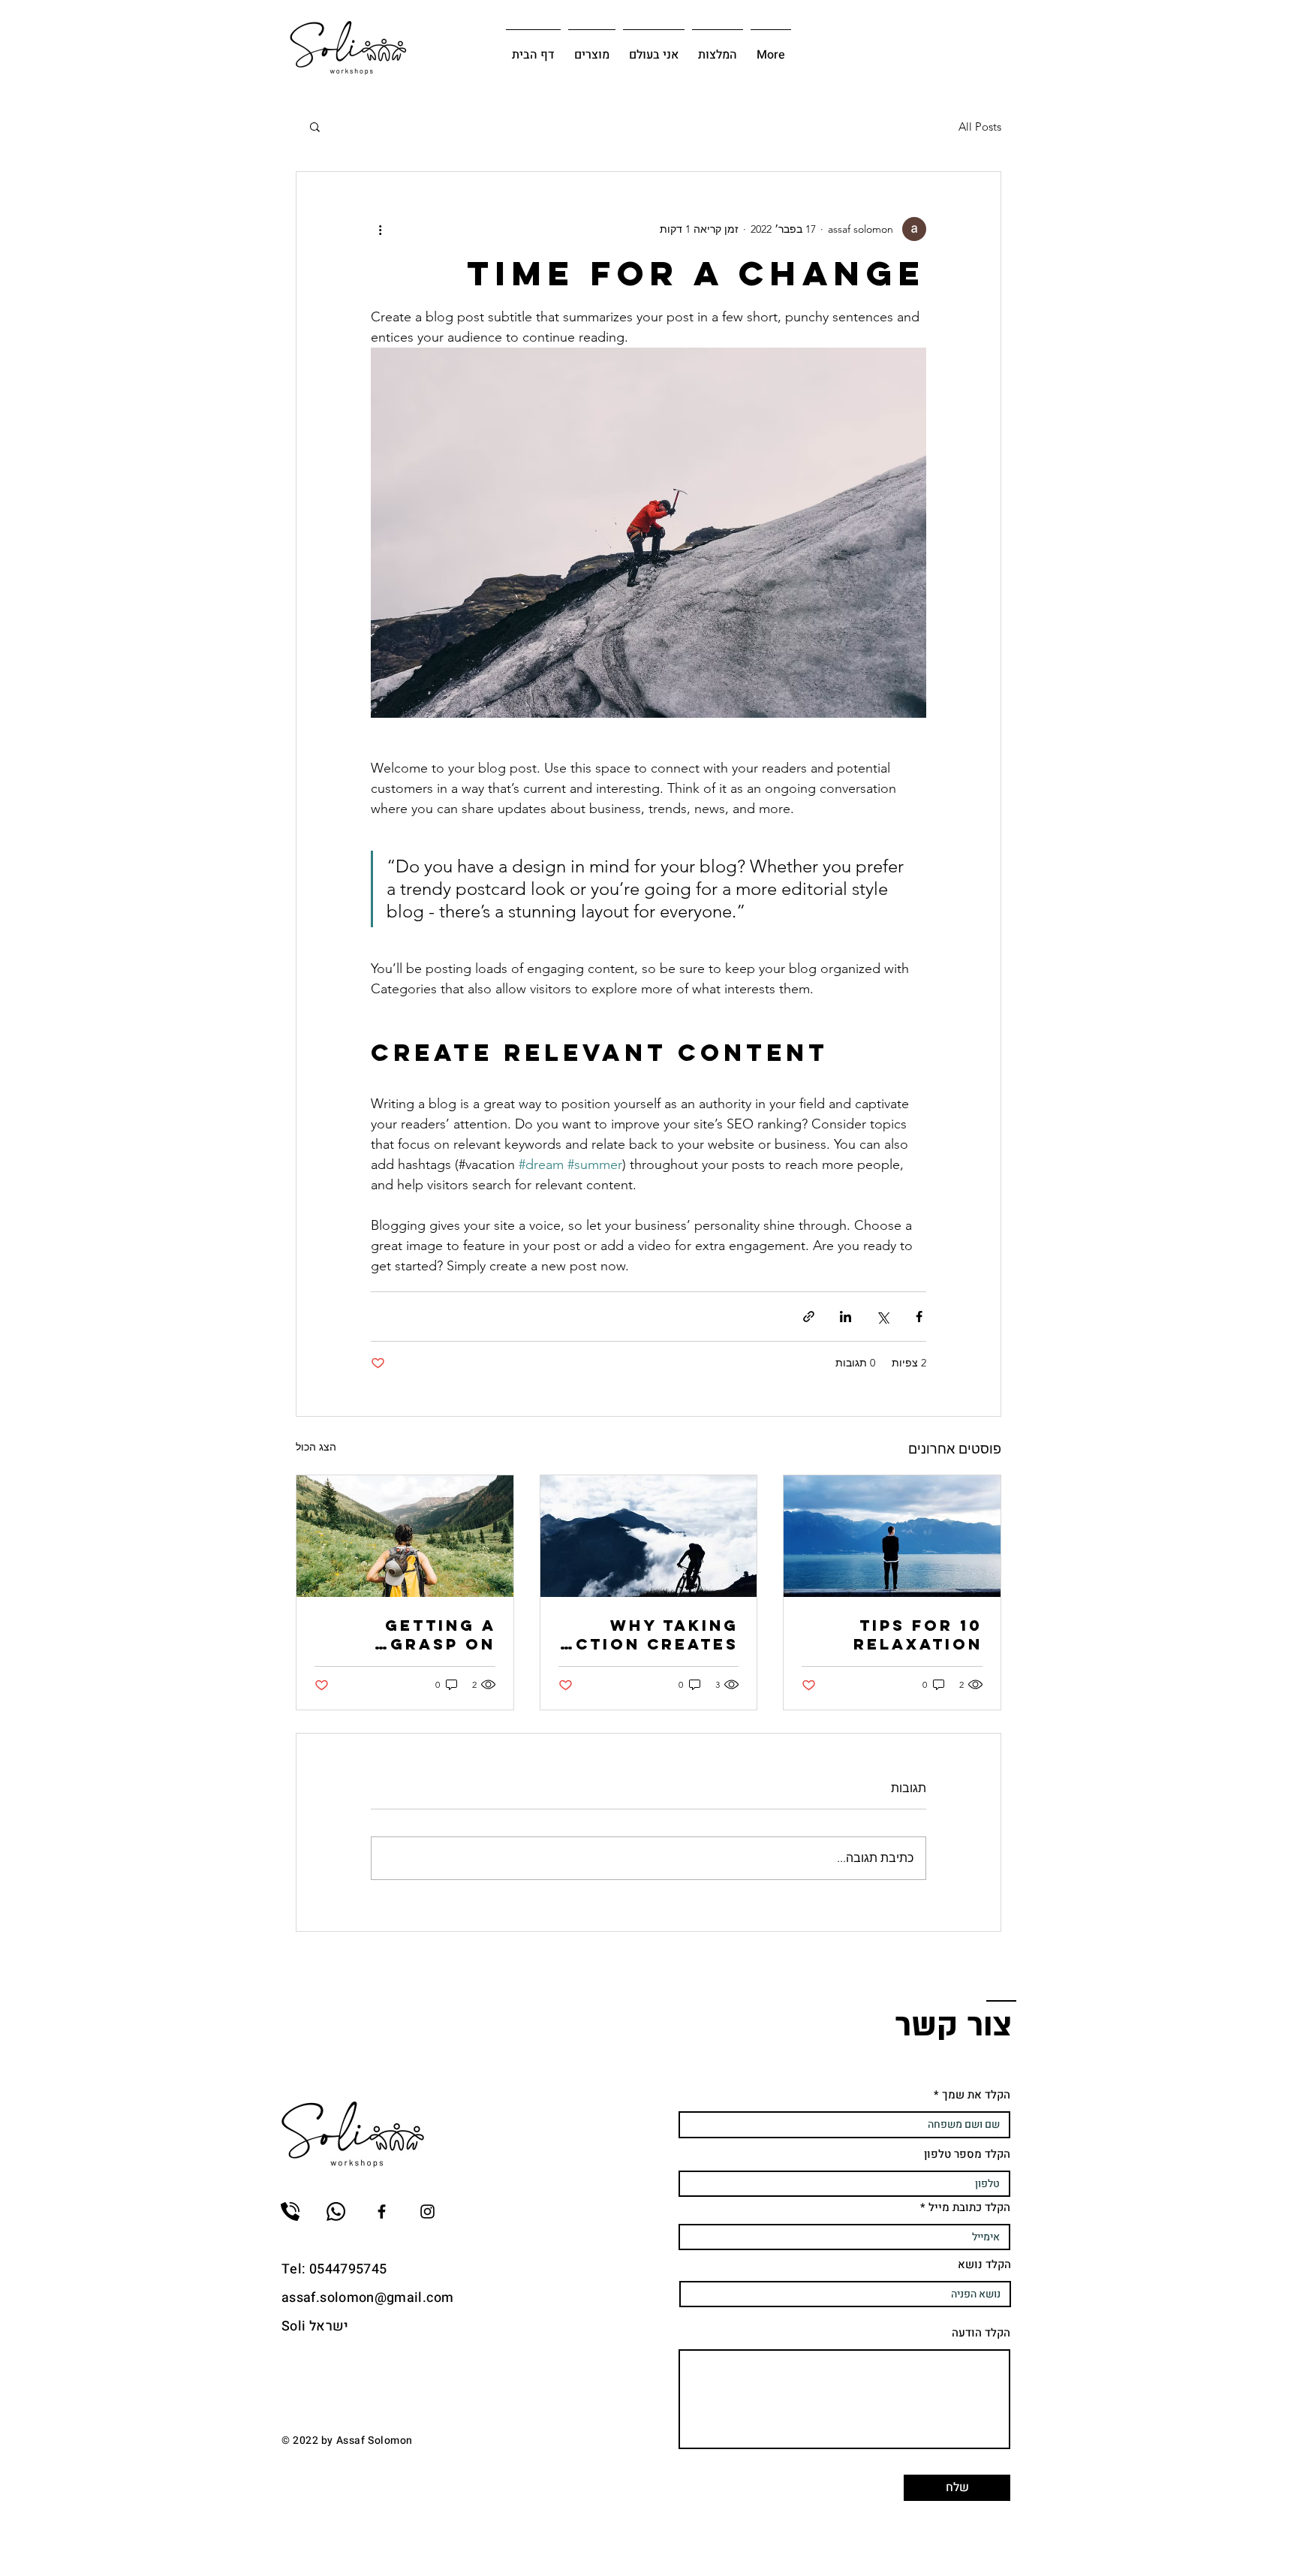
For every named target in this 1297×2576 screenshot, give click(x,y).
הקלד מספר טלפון (967, 2154)
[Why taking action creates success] (649, 1536)
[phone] (290, 2211)
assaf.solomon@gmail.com (367, 2298)
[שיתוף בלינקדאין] (846, 1317)
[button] (315, 126)
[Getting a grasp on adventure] (405, 1536)
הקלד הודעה (981, 2333)
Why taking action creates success (650, 1634)
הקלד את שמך (976, 2095)
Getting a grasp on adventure (434, 1634)
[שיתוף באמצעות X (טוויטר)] (882, 1317)
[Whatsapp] (336, 2211)
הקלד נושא (984, 2265)
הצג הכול (316, 1447)
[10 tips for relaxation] (892, 1536)
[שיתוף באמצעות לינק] (809, 1317)
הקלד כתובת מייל (969, 2208)
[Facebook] (382, 2211)
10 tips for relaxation (918, 1634)
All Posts (980, 127)
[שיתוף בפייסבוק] (919, 1317)
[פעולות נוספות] (380, 229)
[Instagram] (427, 2211)
